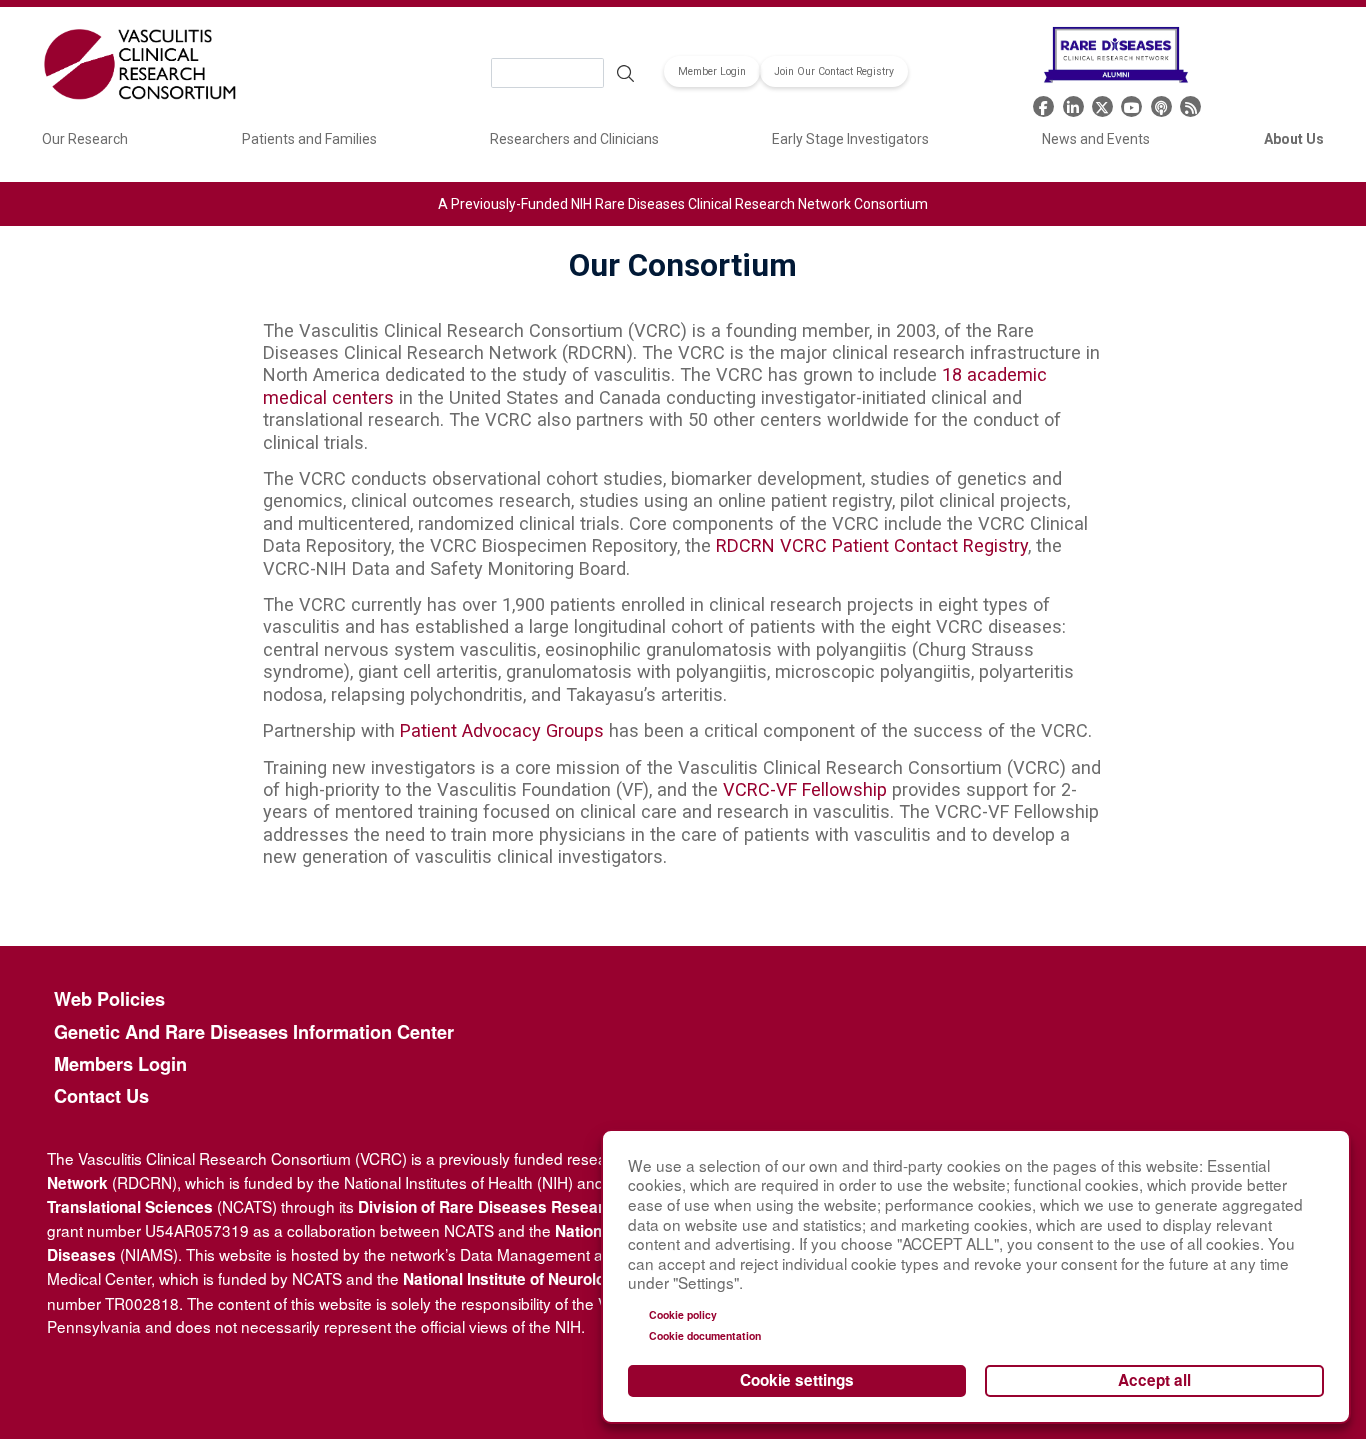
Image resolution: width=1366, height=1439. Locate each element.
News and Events (1096, 139)
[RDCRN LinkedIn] (1073, 104)
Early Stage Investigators (850, 139)
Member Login (712, 71)
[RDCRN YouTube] (1131, 104)
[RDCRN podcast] (1161, 104)
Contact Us (101, 1096)
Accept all (1154, 1380)
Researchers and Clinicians (574, 139)
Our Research (85, 139)
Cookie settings (797, 1380)
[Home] (140, 67)
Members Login (120, 1064)
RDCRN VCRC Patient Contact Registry (872, 545)
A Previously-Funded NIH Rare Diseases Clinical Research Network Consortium (683, 204)
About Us (1294, 139)
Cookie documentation (705, 1335)
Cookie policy (683, 1314)
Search (625, 73)
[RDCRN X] (1102, 104)
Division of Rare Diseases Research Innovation (530, 1207)
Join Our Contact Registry (834, 71)
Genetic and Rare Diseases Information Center (254, 1032)
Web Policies (109, 999)
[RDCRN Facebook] (1043, 104)
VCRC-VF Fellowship (805, 789)
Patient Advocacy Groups (502, 730)
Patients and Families (309, 139)
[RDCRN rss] (1190, 104)
